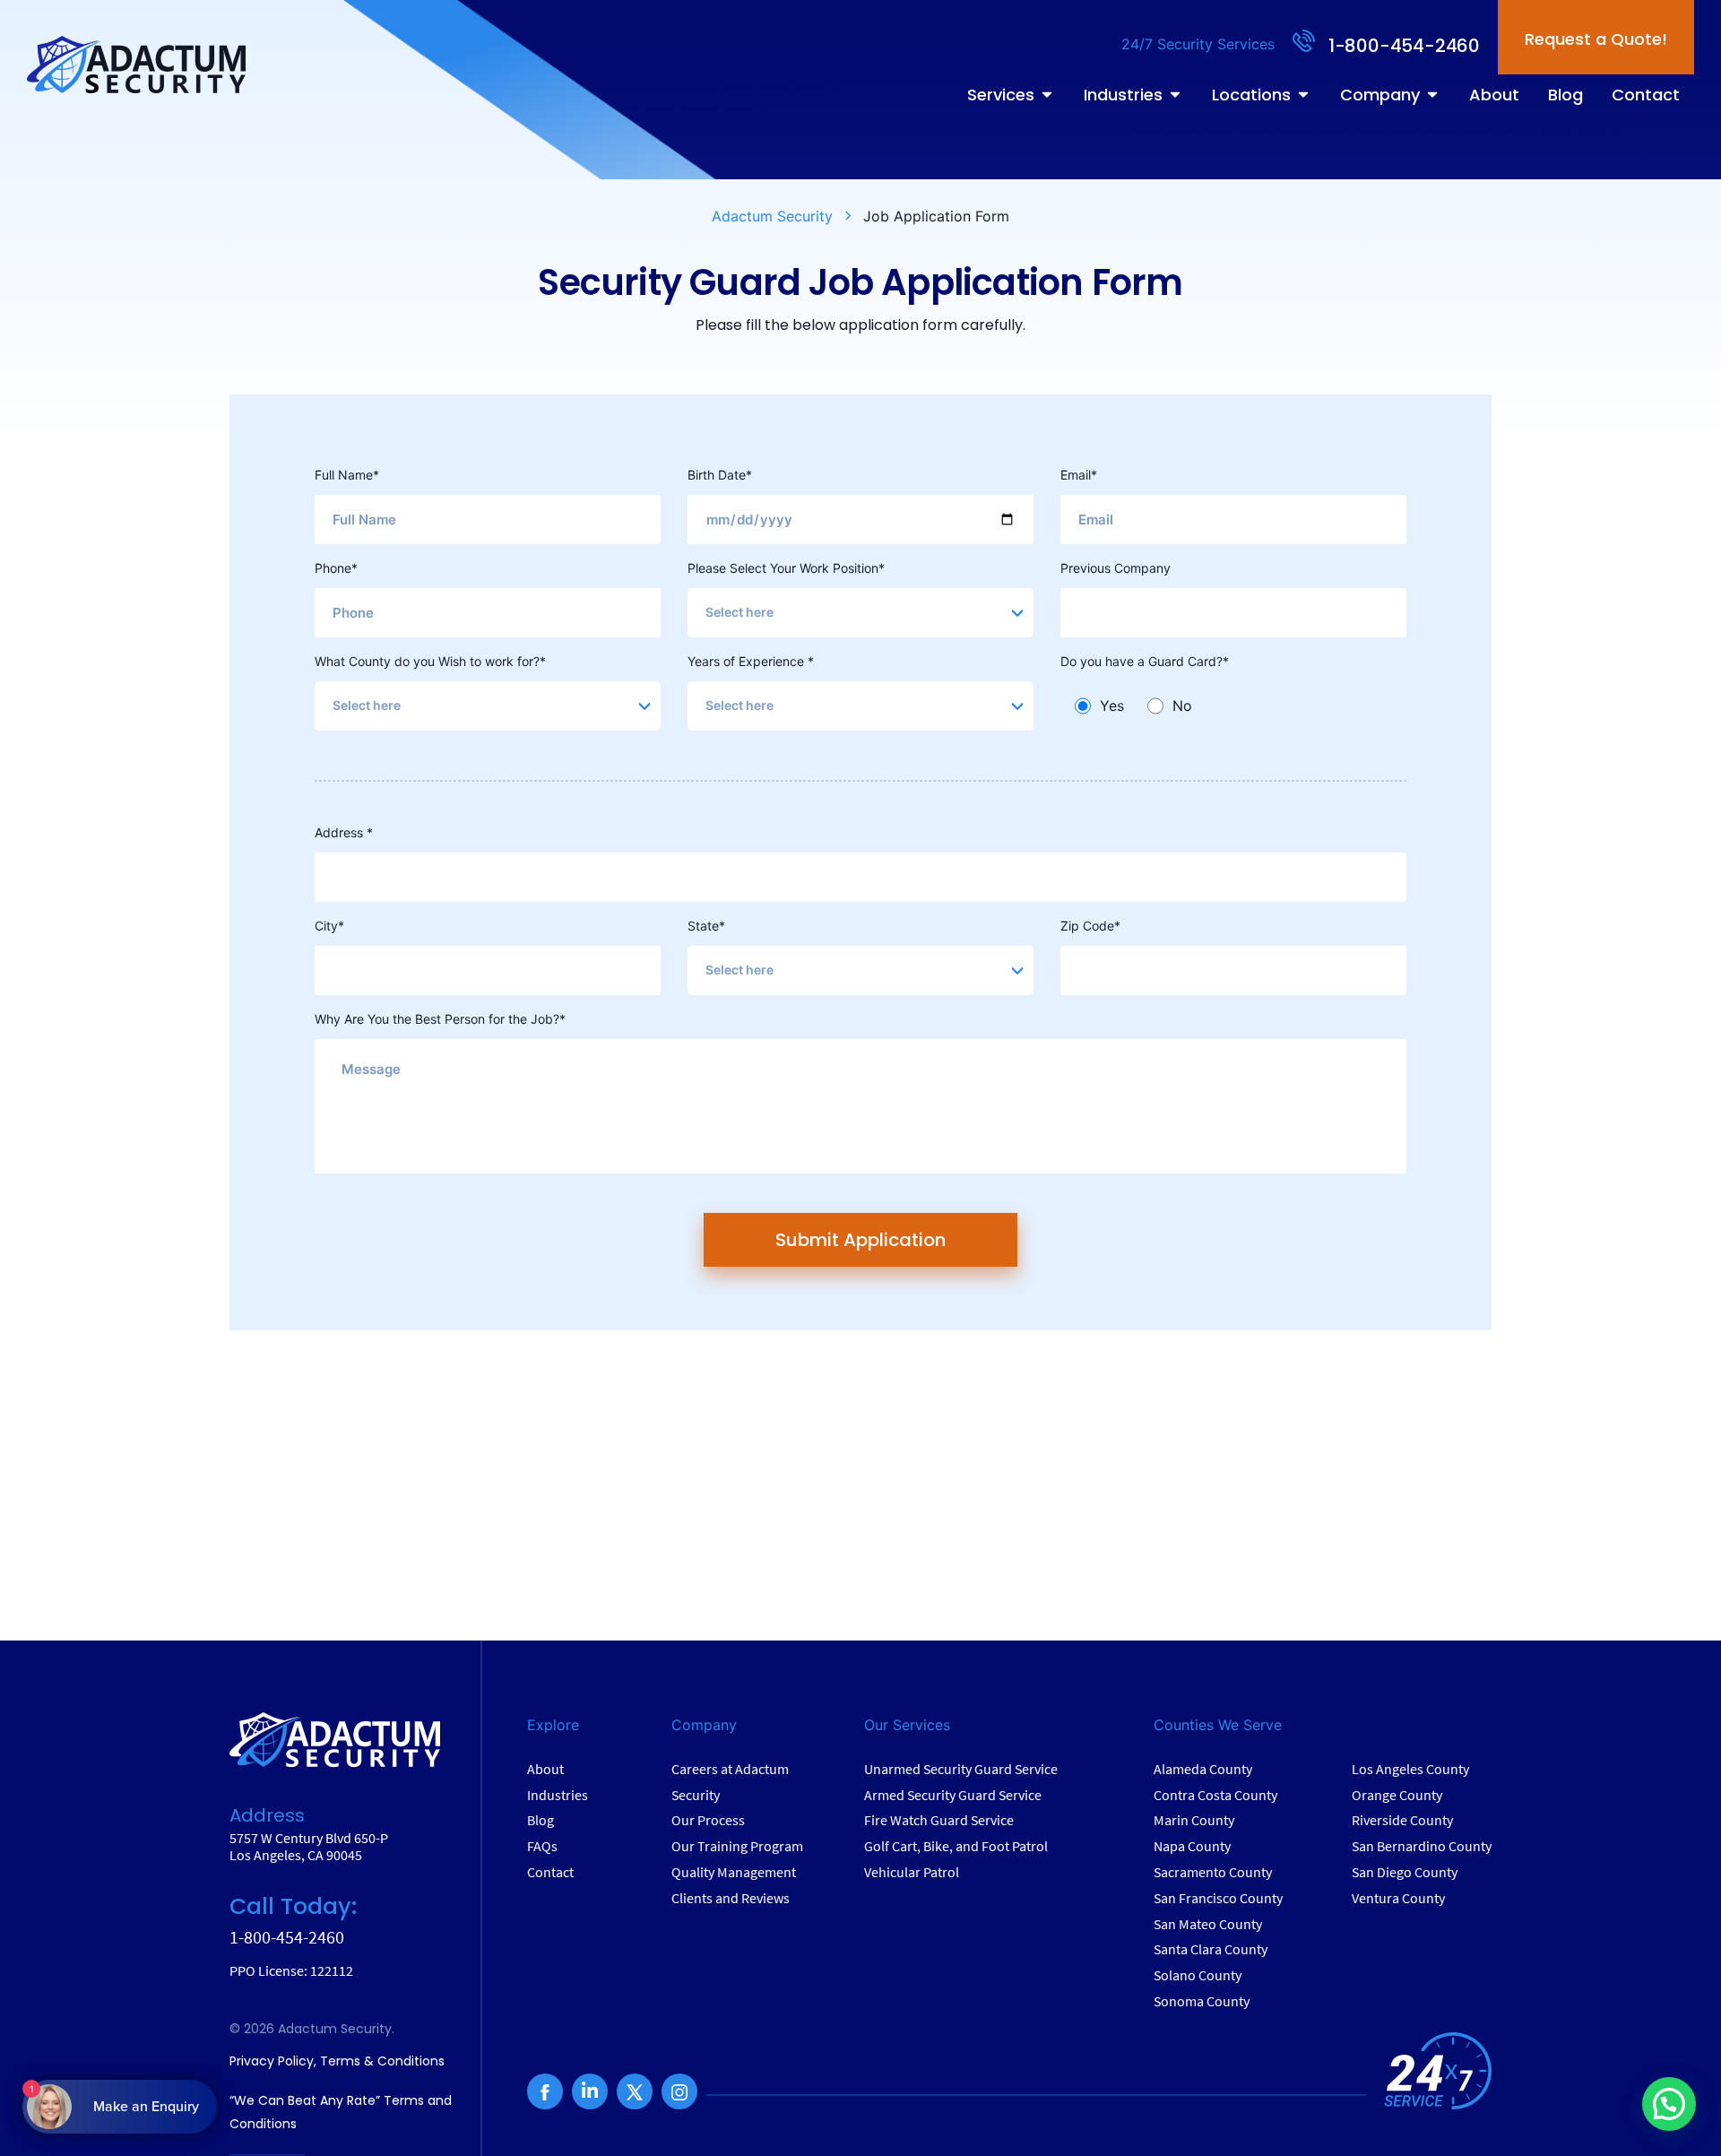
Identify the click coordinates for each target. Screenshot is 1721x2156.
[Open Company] (1432, 95)
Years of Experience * (751, 661)
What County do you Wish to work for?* (430, 661)
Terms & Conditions (382, 2061)
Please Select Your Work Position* (786, 568)
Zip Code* (1090, 926)
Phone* (336, 568)
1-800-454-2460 (1404, 46)
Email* (1079, 475)
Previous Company (1116, 568)
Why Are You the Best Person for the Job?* (440, 1019)
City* (329, 926)
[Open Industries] (1175, 95)
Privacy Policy (272, 2061)
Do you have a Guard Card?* (1145, 661)
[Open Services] (1047, 95)
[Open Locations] (1303, 95)
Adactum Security (772, 216)
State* (706, 926)
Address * (344, 832)
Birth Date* (720, 475)
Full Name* (347, 475)
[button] (1669, 2104)
